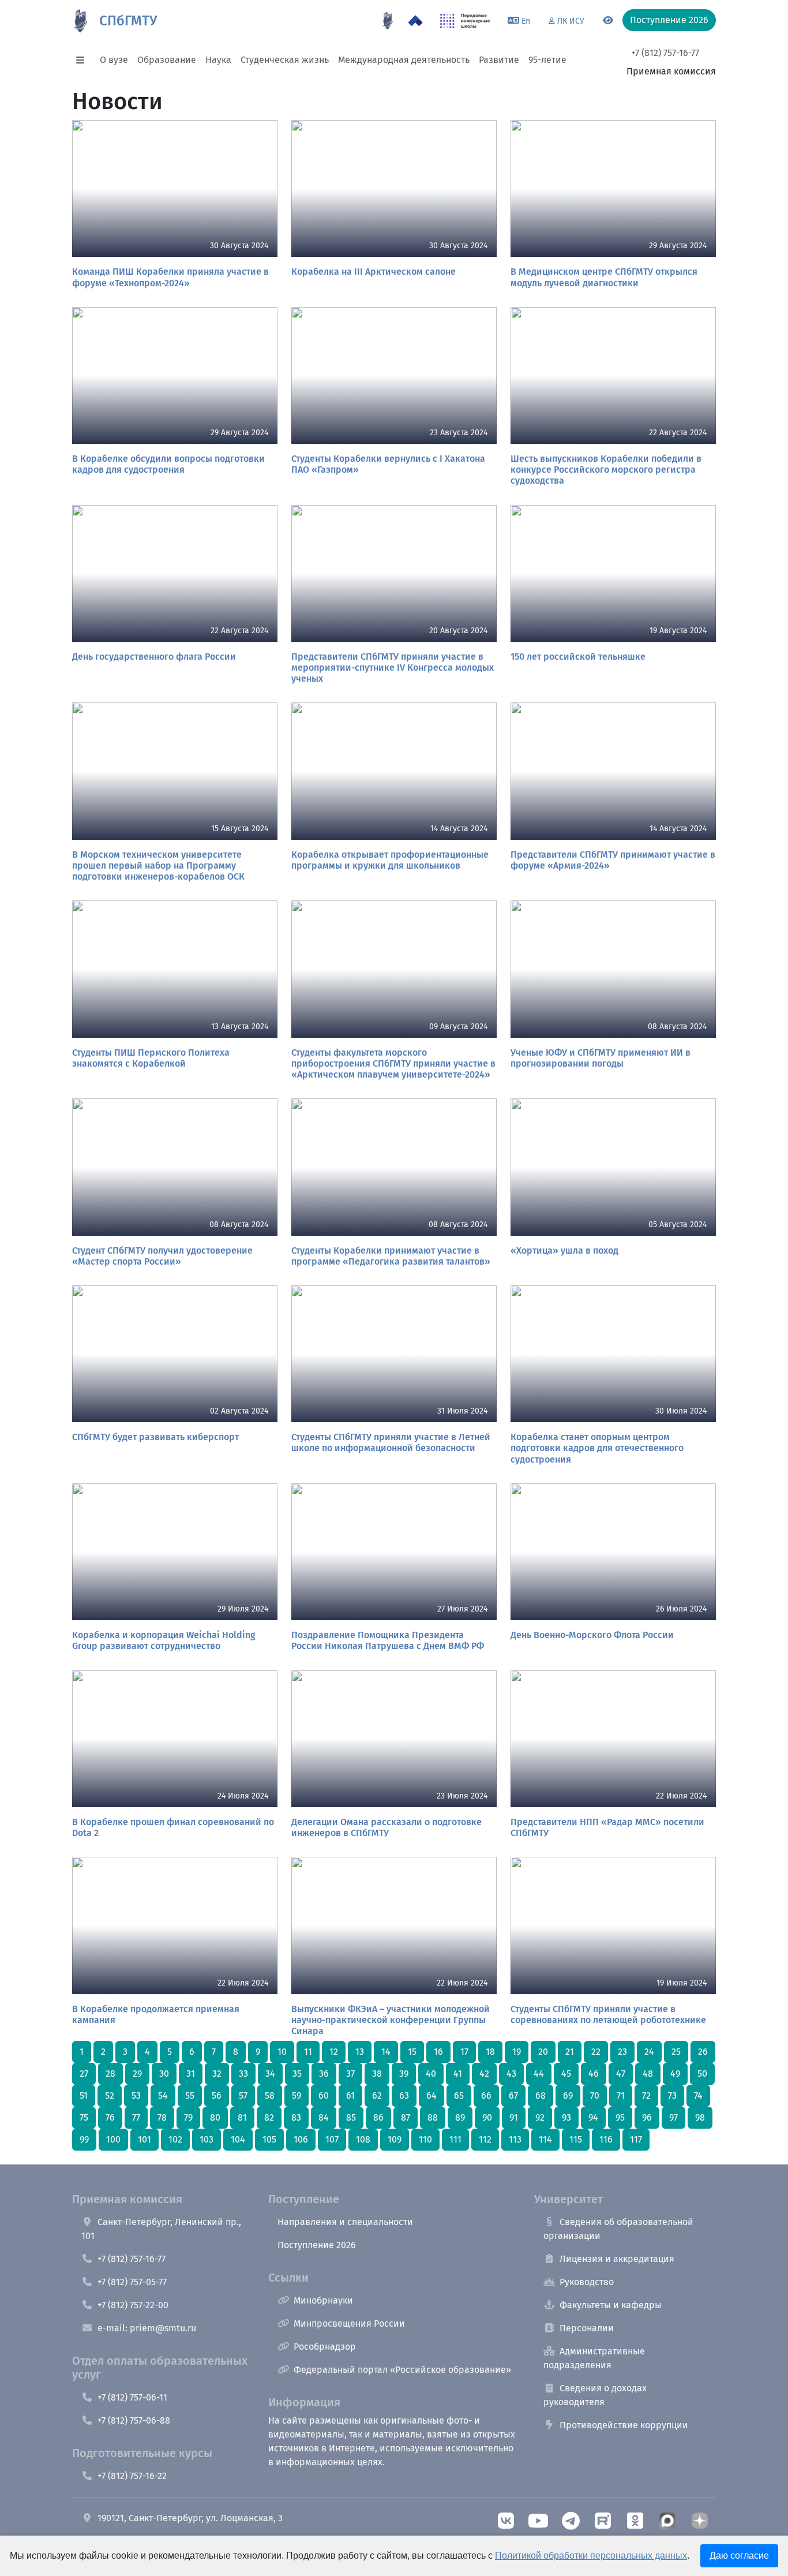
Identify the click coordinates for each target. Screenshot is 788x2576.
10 (282, 2052)
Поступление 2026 (317, 2245)
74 (698, 2095)
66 (486, 2095)
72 (646, 2095)
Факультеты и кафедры (611, 2305)
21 (570, 2052)
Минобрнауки (323, 2300)
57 (243, 2095)
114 (545, 2139)
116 (606, 2139)
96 (647, 2117)
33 (243, 2074)
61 (350, 2095)
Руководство (587, 2282)
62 (377, 2095)
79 (188, 2117)
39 (404, 2074)
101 (145, 2139)
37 (350, 2074)
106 (301, 2139)
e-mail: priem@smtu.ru (147, 2328)
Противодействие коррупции (624, 2425)
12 (334, 2052)
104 (238, 2139)
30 (164, 2074)
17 (464, 2052)
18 (490, 2052)
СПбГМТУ (128, 21)
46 (594, 2074)
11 (308, 2052)
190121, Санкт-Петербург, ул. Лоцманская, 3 (190, 2518)
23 (622, 2052)
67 (513, 2095)
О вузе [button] (114, 60)
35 (297, 2074)
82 (269, 2117)
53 (136, 2095)
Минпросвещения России (349, 2323)
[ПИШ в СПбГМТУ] (465, 21)
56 (217, 2095)
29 (137, 2074)
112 (485, 2139)
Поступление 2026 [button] (669, 20)
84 (324, 2117)
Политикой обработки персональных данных (591, 2556)
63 (404, 2095)
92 (540, 2117)
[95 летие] (388, 21)
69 (568, 2095)
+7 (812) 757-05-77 (132, 2282)
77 (136, 2117)
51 (84, 2095)
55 (190, 2095)
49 (675, 2074)
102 (175, 2139)
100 (113, 2139)
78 (162, 2117)
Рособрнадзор (325, 2347)
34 (270, 2074)
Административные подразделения (594, 2358)
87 (406, 2117)
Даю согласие (739, 2556)
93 (566, 2117)
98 (700, 2117)
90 (487, 2117)
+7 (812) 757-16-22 (132, 2476)
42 (484, 2074)
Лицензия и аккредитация (617, 2259)
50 (702, 2074)
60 (324, 2095)
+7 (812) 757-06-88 (134, 2420)
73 (672, 2095)
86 (378, 2117)
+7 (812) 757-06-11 (132, 2397)
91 (514, 2117)
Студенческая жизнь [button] (285, 60)
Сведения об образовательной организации (618, 2229)
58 (270, 2095)
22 (596, 2052)
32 (217, 2074)
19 (517, 2052)
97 (673, 2117)
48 (648, 2074)
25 (676, 2052)
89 (460, 2117)
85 (351, 2117)
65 (459, 2095)
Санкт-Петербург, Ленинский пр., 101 (161, 2229)
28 (110, 2074)
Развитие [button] (499, 60)
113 (515, 2139)
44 (539, 2074)
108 (363, 2139)
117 (636, 2139)
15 (412, 2052)
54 (163, 2095)
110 (425, 2139)
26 (703, 2052)
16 (438, 2052)
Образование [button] (167, 60)
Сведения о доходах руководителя (595, 2395)
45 (566, 2074)
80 (215, 2117)
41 (458, 2074)
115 (576, 2139)
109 (395, 2139)
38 (377, 2074)
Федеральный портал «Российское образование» (402, 2370)
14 (386, 2052)
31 (191, 2074)
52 (110, 2095)
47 (621, 2074)
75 (84, 2117)
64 (431, 2095)
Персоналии (587, 2328)
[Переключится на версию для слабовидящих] (608, 21)
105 (269, 2139)
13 (360, 2052)
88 (433, 2117)
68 (541, 2095)
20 (543, 2052)
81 (242, 2117)
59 (297, 2095)
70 (595, 2095)
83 (296, 2117)
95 (620, 2117)
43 (511, 2074)
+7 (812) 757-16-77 (665, 53)
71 (621, 2095)
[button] (84, 60)
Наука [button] (218, 60)
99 (84, 2139)
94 (593, 2117)
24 (649, 2052)
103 (207, 2139)
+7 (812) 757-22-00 (133, 2305)
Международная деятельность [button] (404, 60)
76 (110, 2117)
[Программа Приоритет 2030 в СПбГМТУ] (415, 21)
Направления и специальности (345, 2222)
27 (84, 2074)
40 (431, 2074)
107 (332, 2139)
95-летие (547, 60)
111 (455, 2139)
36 (324, 2074)
